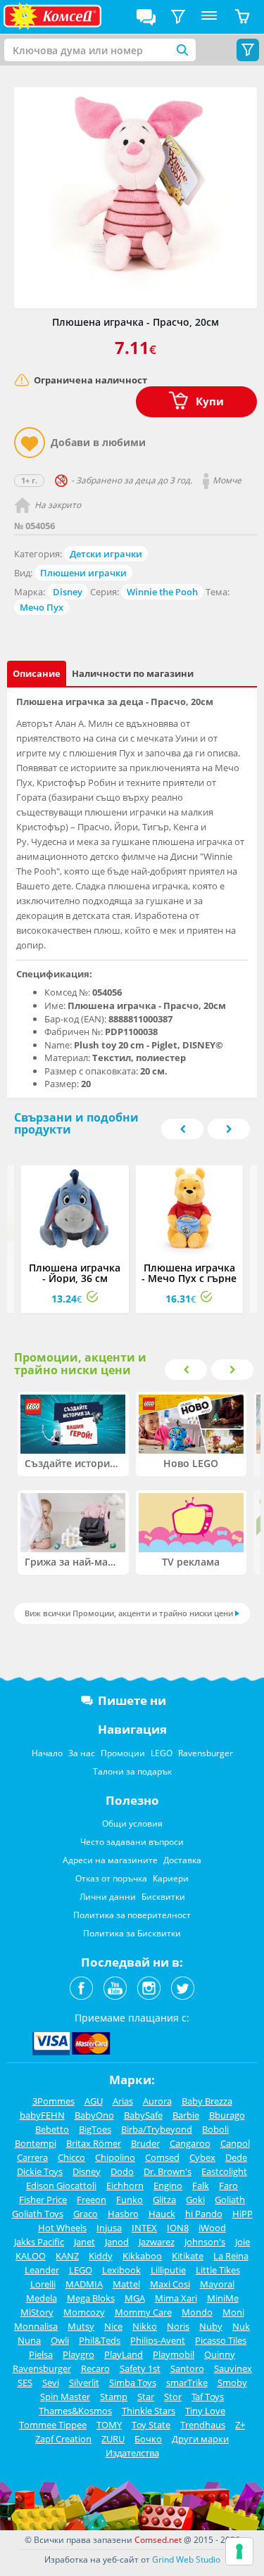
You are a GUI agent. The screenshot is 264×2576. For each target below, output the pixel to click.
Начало (47, 1753)
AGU (94, 2101)
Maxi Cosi (170, 2284)
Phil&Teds (100, 2340)
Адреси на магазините (110, 1860)
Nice (113, 2326)
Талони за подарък (132, 1771)
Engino (168, 2185)
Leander (42, 2270)
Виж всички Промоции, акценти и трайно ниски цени (129, 1613)
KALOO (31, 2256)
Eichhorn (125, 2185)
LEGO (162, 1753)
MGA (135, 2298)
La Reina (231, 2256)
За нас (82, 1753)
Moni (233, 2312)
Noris (178, 2326)
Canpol (235, 2143)
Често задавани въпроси (132, 1842)
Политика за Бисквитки (132, 1933)
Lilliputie (168, 2270)
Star (146, 2397)
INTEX (144, 2228)
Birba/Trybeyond (157, 2129)
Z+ (240, 2425)
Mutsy (81, 2326)
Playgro (78, 2354)
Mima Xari (176, 2298)
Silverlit (84, 2383)
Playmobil (174, 2354)
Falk (201, 2185)
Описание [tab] (37, 673)
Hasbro (123, 2214)
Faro (228, 2185)
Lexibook (121, 2270)
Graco (86, 2214)
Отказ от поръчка (111, 1878)
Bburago (227, 2115)
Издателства (132, 2453)
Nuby (211, 2326)
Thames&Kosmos (75, 2411)
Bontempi (36, 2143)
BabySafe (143, 2115)
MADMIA (84, 2284)
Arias (123, 2101)
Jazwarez (157, 2242)
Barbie (186, 2115)
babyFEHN (42, 2115)
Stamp (114, 2397)
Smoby (232, 2383)
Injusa (109, 2228)
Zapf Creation (63, 2439)
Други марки (200, 2439)
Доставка (182, 1860)
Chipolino (115, 2157)
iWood (212, 2228)
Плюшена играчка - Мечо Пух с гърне (189, 1273)
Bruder (145, 2143)
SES (25, 2383)
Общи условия (132, 1823)
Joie (243, 2242)
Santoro (187, 2368)
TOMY (109, 2425)
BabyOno (94, 2115)
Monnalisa (36, 2326)
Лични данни (108, 1897)
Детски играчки (106, 554)
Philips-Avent (158, 2340)
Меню (209, 17)
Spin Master (65, 2397)
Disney (68, 592)
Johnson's (205, 2242)
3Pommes (54, 2101)
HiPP (243, 2214)
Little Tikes (218, 2270)
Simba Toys (133, 2383)
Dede (236, 2157)
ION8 (178, 2228)
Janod (117, 2242)
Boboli (215, 2129)
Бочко (148, 2439)
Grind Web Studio (186, 2559)
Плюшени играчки (83, 573)
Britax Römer (94, 2143)
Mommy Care (143, 2312)
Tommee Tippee (53, 2425)
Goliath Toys (38, 2214)
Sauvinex (233, 2368)
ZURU (113, 2439)
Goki (195, 2200)
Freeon (92, 2200)
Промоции (123, 1753)
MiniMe (223, 2298)
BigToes (95, 2129)
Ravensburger (206, 1753)
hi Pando (204, 2214)
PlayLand (124, 2354)
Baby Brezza (207, 2101)
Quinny (220, 2354)
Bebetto (52, 2129)
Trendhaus (203, 2425)
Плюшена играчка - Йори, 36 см (75, 1273)
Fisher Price (43, 2200)
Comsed (162, 2157)
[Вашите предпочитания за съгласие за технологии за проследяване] (239, 2551)
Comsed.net (158, 2540)
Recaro (95, 2368)
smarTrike (187, 2383)
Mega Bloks (91, 2298)
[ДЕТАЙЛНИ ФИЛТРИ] (178, 17)
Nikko (145, 2326)
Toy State (151, 2425)
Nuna (29, 2340)
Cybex (202, 2157)
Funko (130, 2200)
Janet (84, 2242)
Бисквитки (163, 1897)
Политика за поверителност (132, 1915)
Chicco (71, 2157)
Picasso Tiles (221, 2340)
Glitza (164, 2200)
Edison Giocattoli (61, 2185)
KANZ (67, 2256)
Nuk (241, 2326)
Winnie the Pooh (162, 592)
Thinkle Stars (149, 2411)
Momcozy (84, 2312)
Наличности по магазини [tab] (133, 673)
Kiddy (101, 2256)
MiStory (37, 2312)
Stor (173, 2397)
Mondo (197, 2312)
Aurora (157, 2101)
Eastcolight (224, 2171)
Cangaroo (190, 2143)
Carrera (32, 2157)
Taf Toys (208, 2397)
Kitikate (188, 2256)
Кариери (171, 1878)
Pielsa (41, 2354)
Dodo (122, 2171)
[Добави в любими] (30, 443)
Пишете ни (132, 1700)
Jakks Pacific (39, 2242)
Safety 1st (140, 2368)
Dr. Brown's (168, 2171)
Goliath (230, 2200)
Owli (60, 2340)
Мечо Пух (42, 607)
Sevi (51, 2383)
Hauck (162, 2214)
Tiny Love (205, 2411)
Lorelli (43, 2284)
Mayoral (217, 2284)
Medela (42, 2298)
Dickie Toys (40, 2171)
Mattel (126, 2284)
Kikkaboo (142, 2256)
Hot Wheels (62, 2228)
